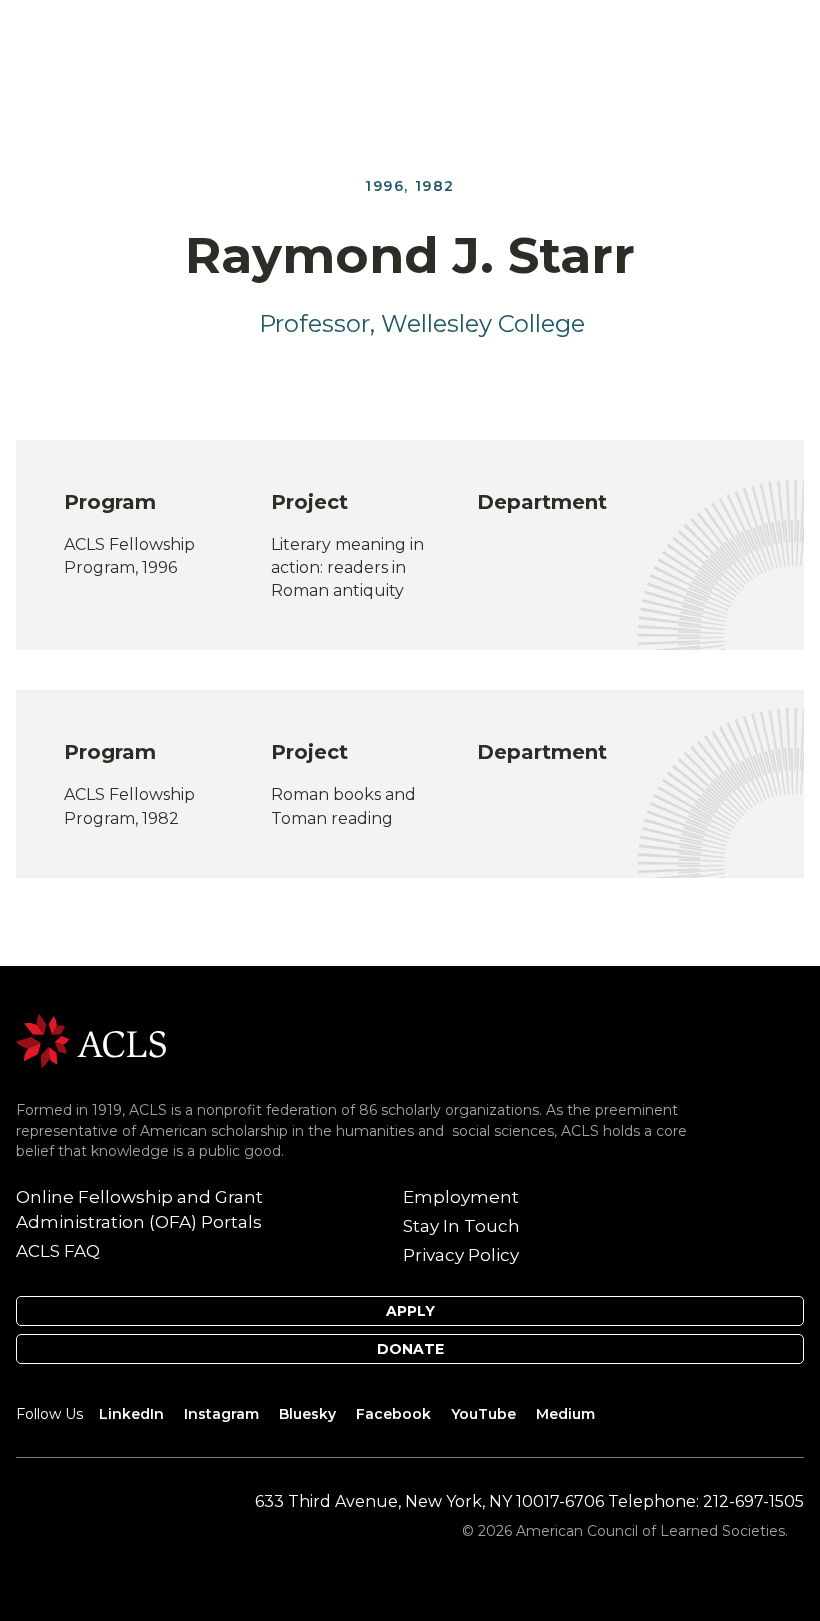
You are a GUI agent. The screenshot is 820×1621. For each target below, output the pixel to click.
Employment (461, 1197)
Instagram (221, 1414)
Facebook (393, 1414)
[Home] (91, 1039)
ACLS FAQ (58, 1251)
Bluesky (307, 1414)
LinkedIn (131, 1414)
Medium (565, 1414)
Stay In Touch (461, 1226)
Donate (410, 1349)
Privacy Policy (461, 1255)
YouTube (483, 1414)
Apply (410, 1311)
